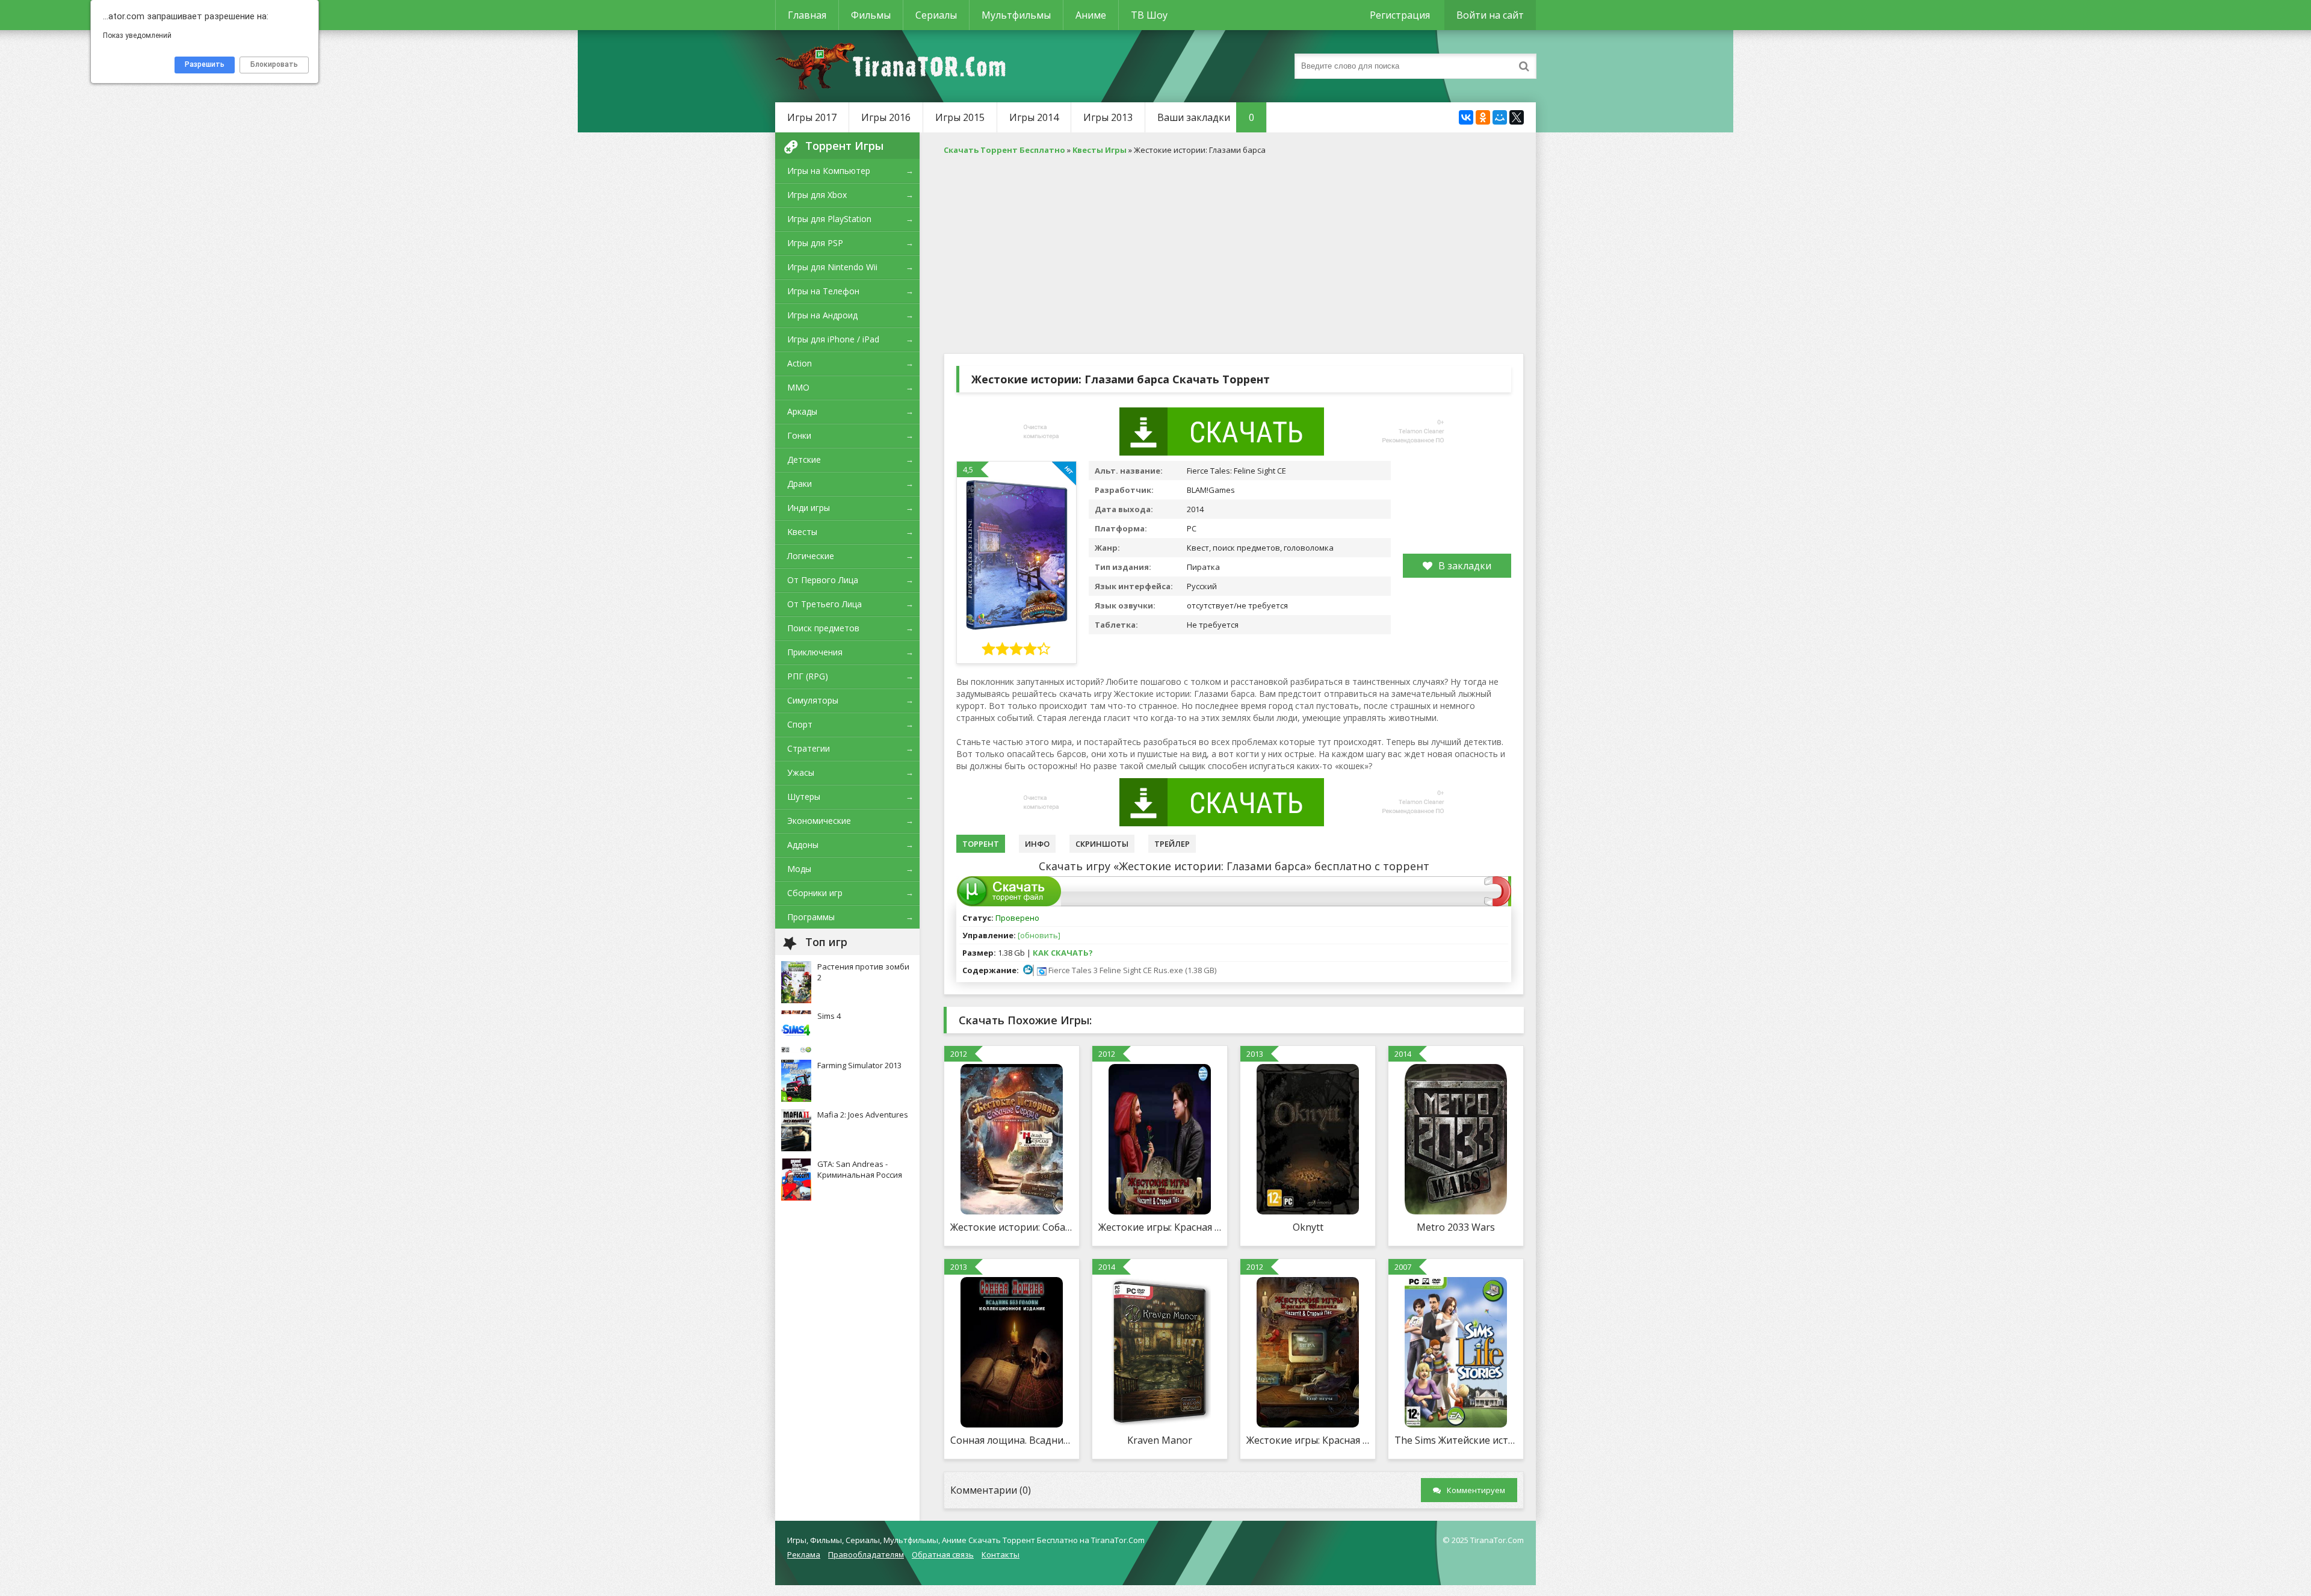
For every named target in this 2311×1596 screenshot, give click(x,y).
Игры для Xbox (817, 195)
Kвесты (802, 532)
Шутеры (804, 796)
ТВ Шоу (1149, 15)
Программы (811, 917)
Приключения (815, 652)
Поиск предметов (823, 628)
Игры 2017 (812, 117)
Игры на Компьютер (829, 171)
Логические (811, 556)
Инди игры (809, 508)
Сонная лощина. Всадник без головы (1012, 1440)
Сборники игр (815, 893)
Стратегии (809, 748)
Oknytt (1308, 1227)
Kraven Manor (1160, 1440)
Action (800, 363)
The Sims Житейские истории (1456, 1440)
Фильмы (871, 15)
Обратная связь (943, 1554)
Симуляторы (813, 700)
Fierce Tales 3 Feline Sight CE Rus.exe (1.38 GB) (1131, 970)
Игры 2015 (960, 117)
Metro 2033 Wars (1456, 1227)
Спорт (800, 724)
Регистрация (1400, 15)
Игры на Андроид (822, 315)
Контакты (1001, 1554)
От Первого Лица (823, 580)
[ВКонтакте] (1466, 117)
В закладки (1465, 566)
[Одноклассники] (1483, 117)
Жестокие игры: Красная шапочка (1160, 1227)
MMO (798, 387)
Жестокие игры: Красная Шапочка (1308, 1440)
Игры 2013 (1108, 117)
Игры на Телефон (823, 291)
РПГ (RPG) (808, 676)
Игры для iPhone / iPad (833, 339)
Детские (804, 459)
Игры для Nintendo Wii (832, 267)
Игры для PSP (815, 243)
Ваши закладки (1206, 117)
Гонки (799, 435)
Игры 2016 (886, 117)
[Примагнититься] (1498, 903)
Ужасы (801, 772)
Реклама (804, 1554)
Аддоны (803, 845)
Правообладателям (866, 1554)
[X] (1517, 117)
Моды (799, 869)
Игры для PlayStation (829, 219)
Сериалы (936, 15)
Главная (807, 15)
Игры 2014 (1034, 117)
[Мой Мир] (1500, 117)
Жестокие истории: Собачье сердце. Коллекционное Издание (1012, 1227)
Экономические (819, 821)
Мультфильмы (1016, 15)
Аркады (802, 411)
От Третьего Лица (824, 604)
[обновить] (1039, 935)
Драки (800, 484)
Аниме (1091, 15)
